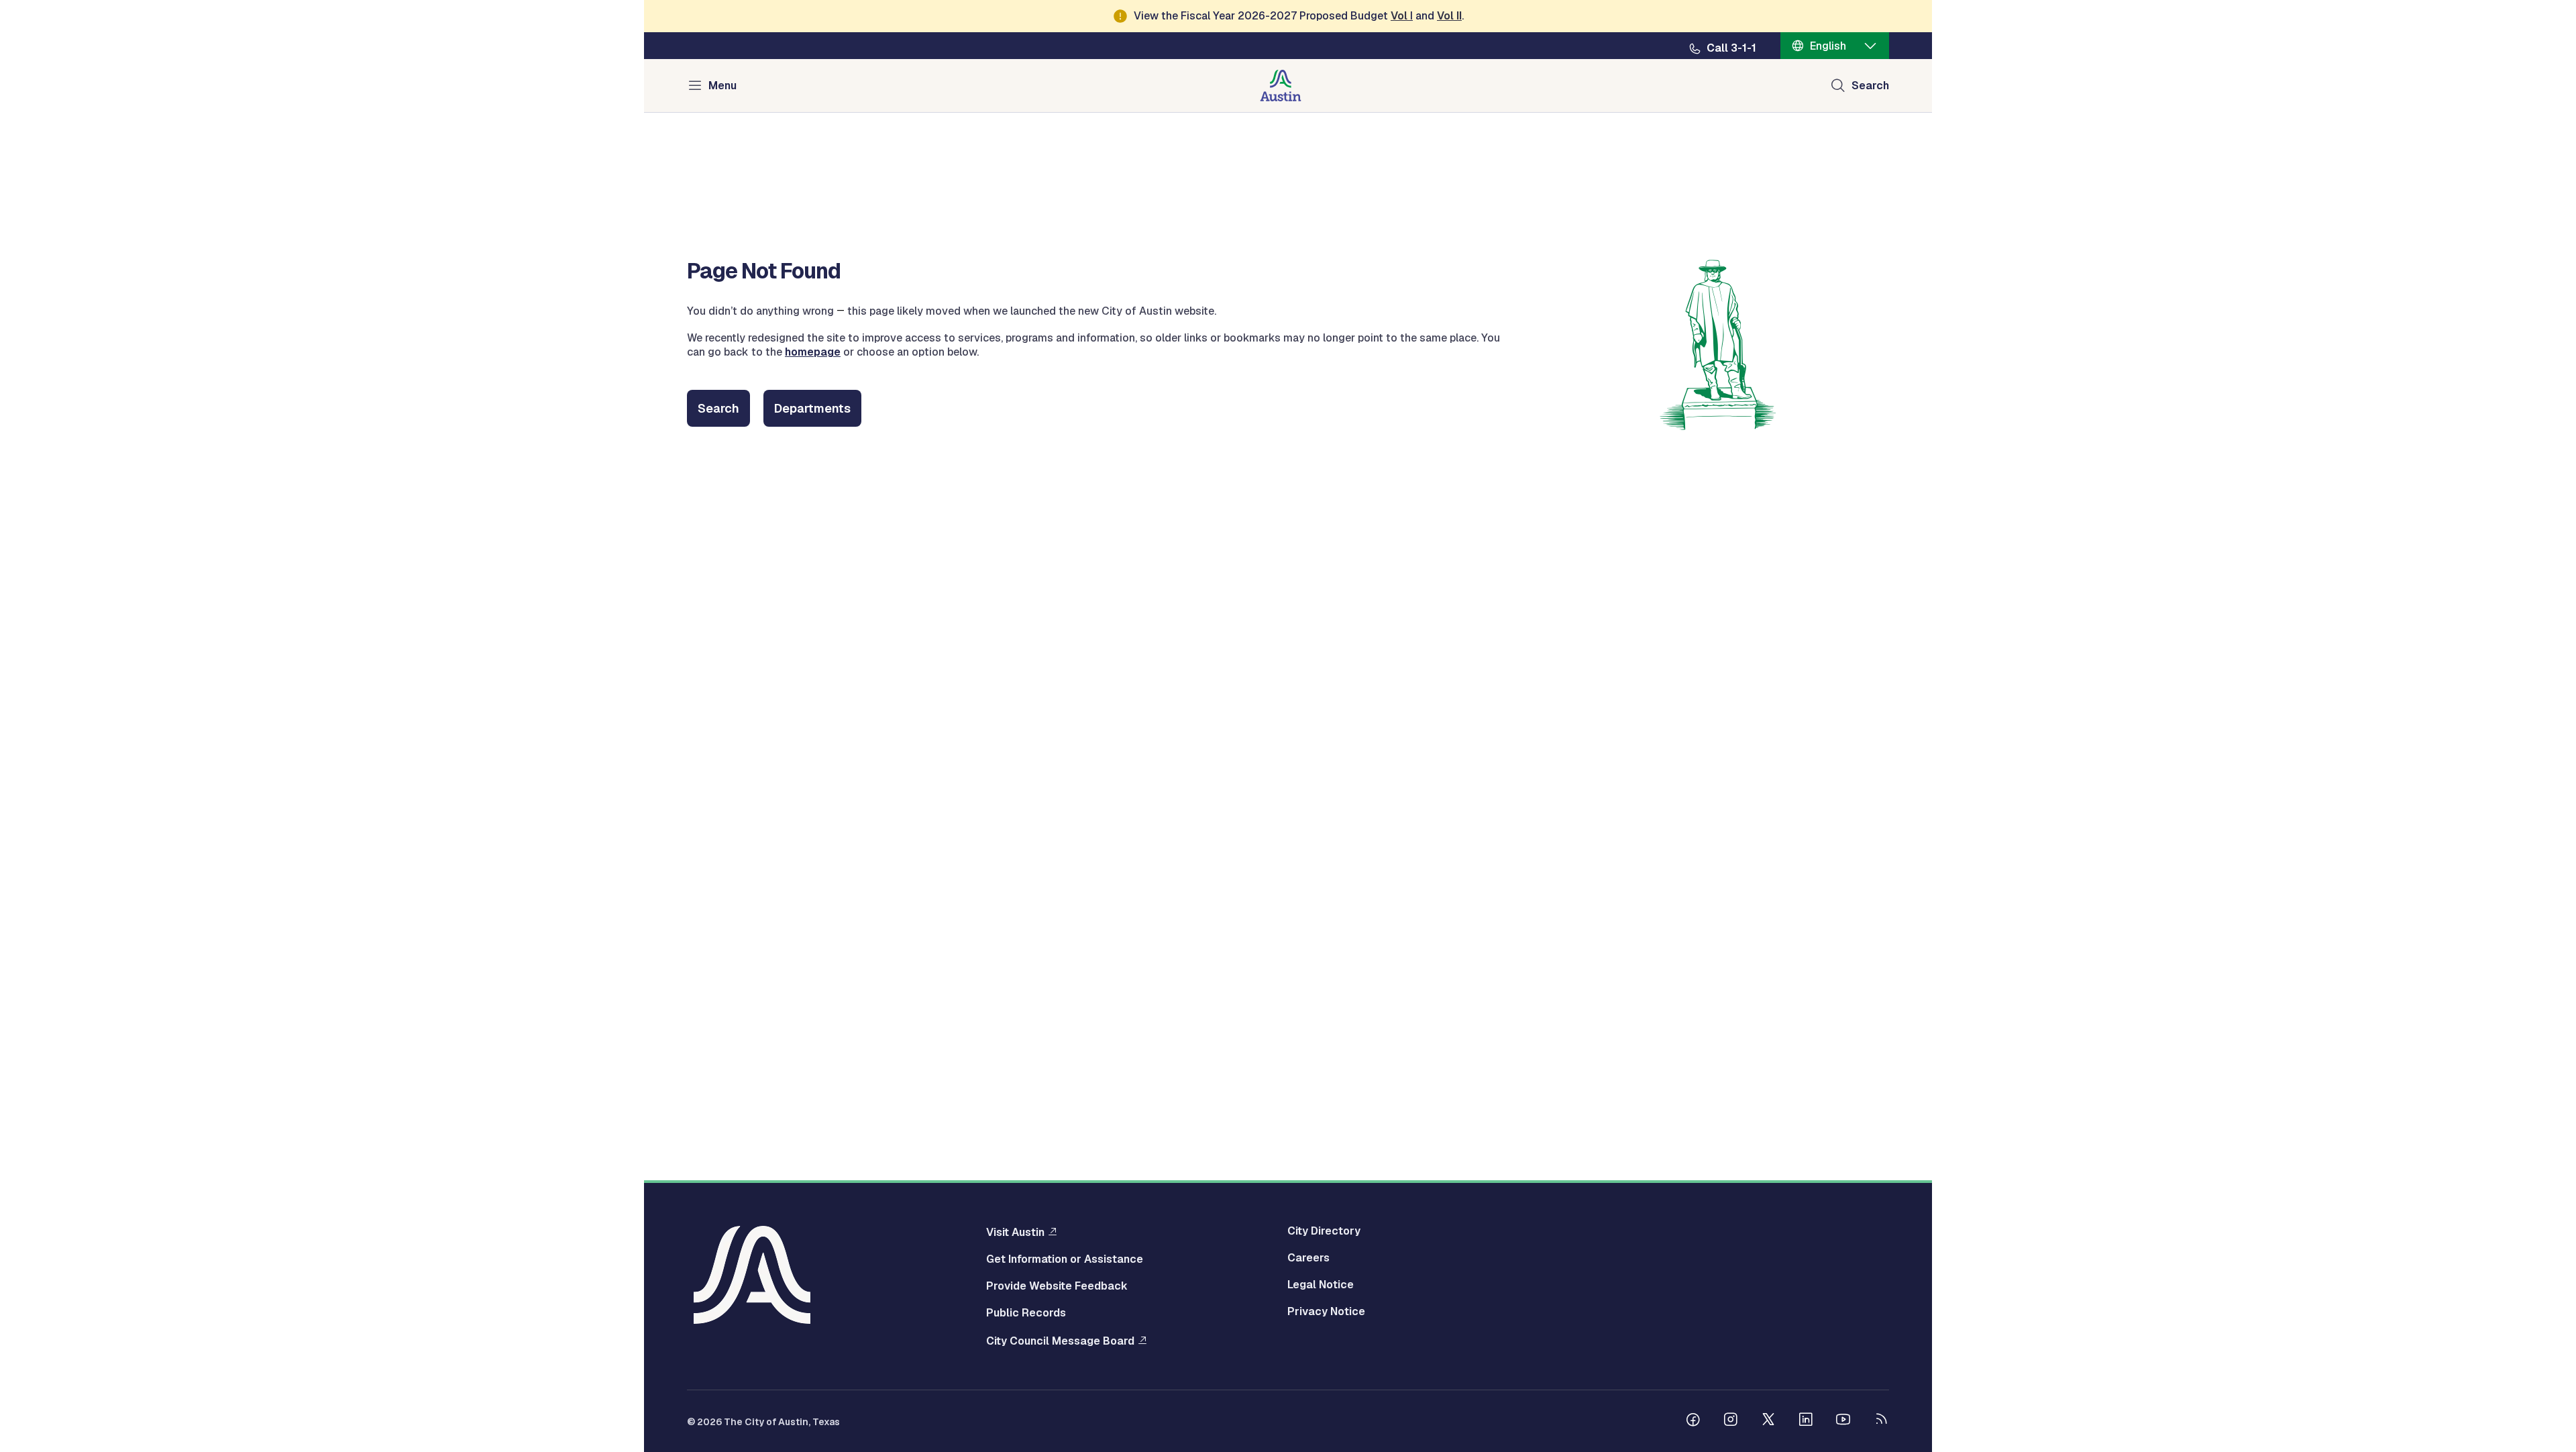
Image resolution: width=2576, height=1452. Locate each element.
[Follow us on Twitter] (1768, 1421)
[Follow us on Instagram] (1731, 1421)
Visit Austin (1015, 1232)
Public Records (1026, 1313)
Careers (1308, 1258)
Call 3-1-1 (1731, 48)
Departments (812, 408)
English (1828, 46)
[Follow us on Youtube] (1843, 1421)
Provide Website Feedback (1057, 1286)
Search (1870, 86)
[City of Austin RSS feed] (1881, 1421)
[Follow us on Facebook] (1693, 1421)
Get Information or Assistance (1065, 1259)
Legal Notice (1321, 1285)
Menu (722, 86)
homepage (813, 352)
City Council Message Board (1060, 1341)
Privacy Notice (1326, 1312)
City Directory (1324, 1231)
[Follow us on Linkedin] (1806, 1421)
